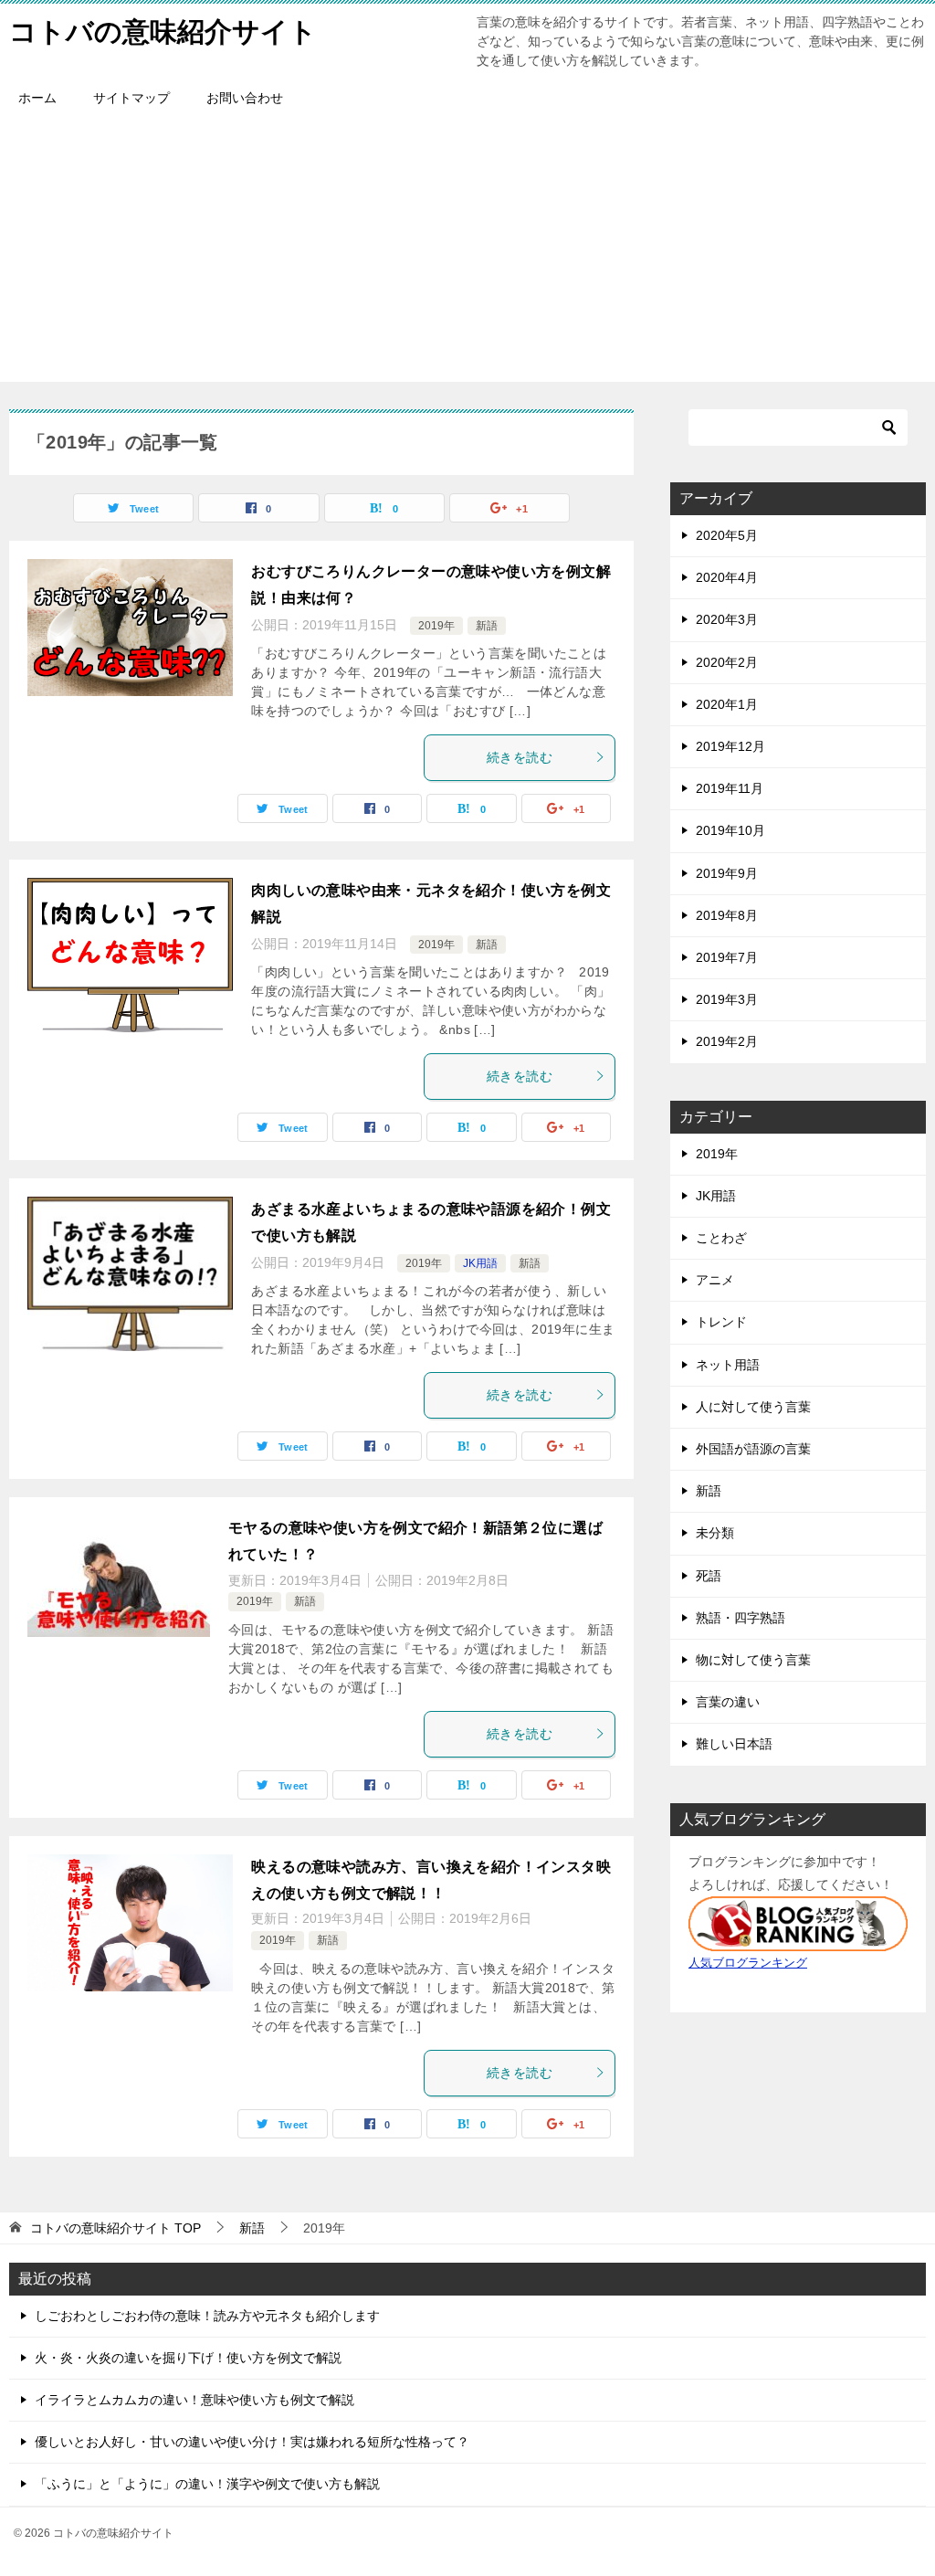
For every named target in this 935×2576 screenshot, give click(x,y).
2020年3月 (727, 619)
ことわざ (721, 1238)
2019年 (436, 626)
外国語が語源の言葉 (753, 1449)
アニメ (715, 1280)
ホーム (37, 98)
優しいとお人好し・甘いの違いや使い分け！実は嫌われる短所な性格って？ (252, 2442)
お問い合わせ (245, 98)
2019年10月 (730, 830)
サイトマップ (131, 98)
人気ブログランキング (748, 1963)
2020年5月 (727, 535)
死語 (709, 1576)
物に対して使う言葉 (753, 1660)
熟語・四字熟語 (741, 1618)
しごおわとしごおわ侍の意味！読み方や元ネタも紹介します (207, 2316)
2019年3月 (727, 999)
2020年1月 (727, 704)
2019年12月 (730, 746)
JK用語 (480, 1263)
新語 (487, 626)
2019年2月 (727, 1041)
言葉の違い (728, 1702)
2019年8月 (727, 915)
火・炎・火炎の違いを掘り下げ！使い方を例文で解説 (188, 2358)
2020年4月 (727, 577)
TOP (116, 2228)
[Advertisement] (467, 254)
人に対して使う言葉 (753, 1407)
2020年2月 (727, 662)
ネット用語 (728, 1365)
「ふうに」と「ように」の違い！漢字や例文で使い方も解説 (207, 2484)
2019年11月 (730, 788)
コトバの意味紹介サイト (163, 32)
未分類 (715, 1533)
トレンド (721, 1322)
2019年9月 (727, 873)
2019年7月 (727, 957)
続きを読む (520, 757)
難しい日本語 (734, 1744)
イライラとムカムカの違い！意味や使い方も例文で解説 (194, 2400)
